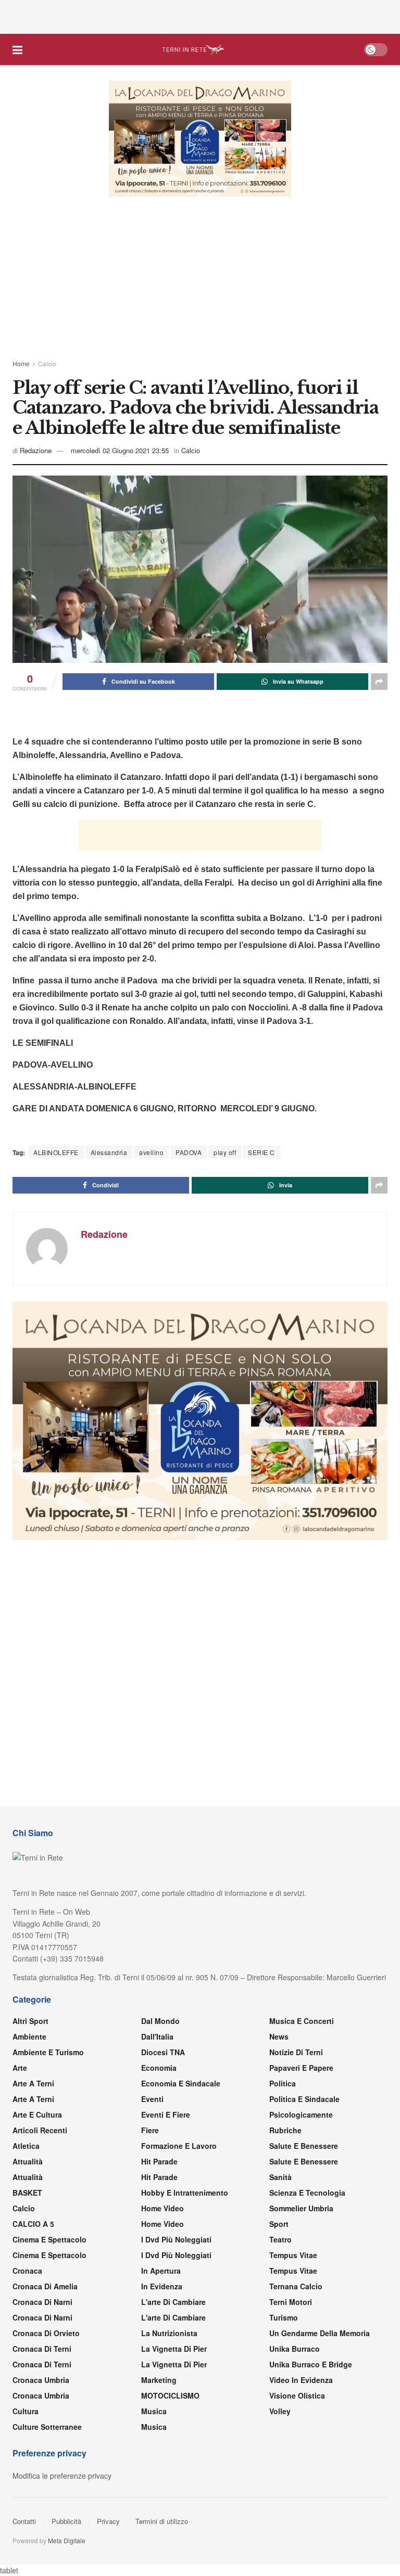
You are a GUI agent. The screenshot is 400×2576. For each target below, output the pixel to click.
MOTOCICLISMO (170, 2396)
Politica (283, 2084)
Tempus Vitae (293, 2255)
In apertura (161, 2271)
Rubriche (285, 2131)
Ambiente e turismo (48, 2053)
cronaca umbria (41, 2396)
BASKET (27, 2193)
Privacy (108, 2522)
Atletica (26, 2146)
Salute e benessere (304, 2146)
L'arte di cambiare (173, 2302)
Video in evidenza (301, 2380)
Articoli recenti (40, 2131)
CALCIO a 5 (33, 2224)
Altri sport (30, 2021)
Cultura (26, 2412)
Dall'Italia (157, 2037)
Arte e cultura (37, 2115)
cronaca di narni (42, 2302)
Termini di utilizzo (162, 2522)
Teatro (280, 2240)
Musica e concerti (302, 2021)
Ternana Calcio (296, 2287)
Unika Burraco (295, 2349)
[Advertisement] (200, 16)
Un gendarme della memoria (320, 2334)
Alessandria (109, 1152)
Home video (162, 2209)
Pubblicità (66, 2522)
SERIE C (261, 1152)
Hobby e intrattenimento (185, 2193)
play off (225, 1152)
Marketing (159, 2380)
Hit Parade (159, 2162)
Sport (279, 2224)
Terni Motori (291, 2302)
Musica (154, 2412)
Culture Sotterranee (47, 2427)
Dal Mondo (160, 2021)
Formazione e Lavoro (179, 2146)
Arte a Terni (33, 2084)
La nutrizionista (169, 2334)
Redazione (36, 450)
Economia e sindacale (181, 2084)
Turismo (284, 2318)
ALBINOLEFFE (56, 1152)
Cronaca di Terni (42, 2349)
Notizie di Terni (296, 2053)
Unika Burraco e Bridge (311, 2365)
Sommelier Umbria (301, 2209)
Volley (280, 2412)
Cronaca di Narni (42, 2318)
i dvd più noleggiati (176, 2240)
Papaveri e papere (301, 2068)
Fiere (150, 2131)
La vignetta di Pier (174, 2349)
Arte (20, 2068)
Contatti (24, 2522)
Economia (159, 2068)
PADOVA (189, 1152)
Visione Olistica (297, 2396)
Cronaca (27, 2271)
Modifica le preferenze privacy (62, 2476)
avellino (151, 1152)
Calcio (47, 363)
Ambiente (29, 2037)
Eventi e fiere (166, 2115)
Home (21, 363)
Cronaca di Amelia (45, 2287)
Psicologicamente (301, 2115)
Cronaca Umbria (41, 2380)
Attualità (28, 2162)
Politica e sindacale (304, 2099)
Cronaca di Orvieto (46, 2334)
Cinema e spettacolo (49, 2240)
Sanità (280, 2177)
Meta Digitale (67, 2541)
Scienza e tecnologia (307, 2193)
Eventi (152, 2099)
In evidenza (162, 2287)
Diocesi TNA (163, 2053)
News (279, 2037)
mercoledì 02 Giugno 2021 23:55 (120, 450)
